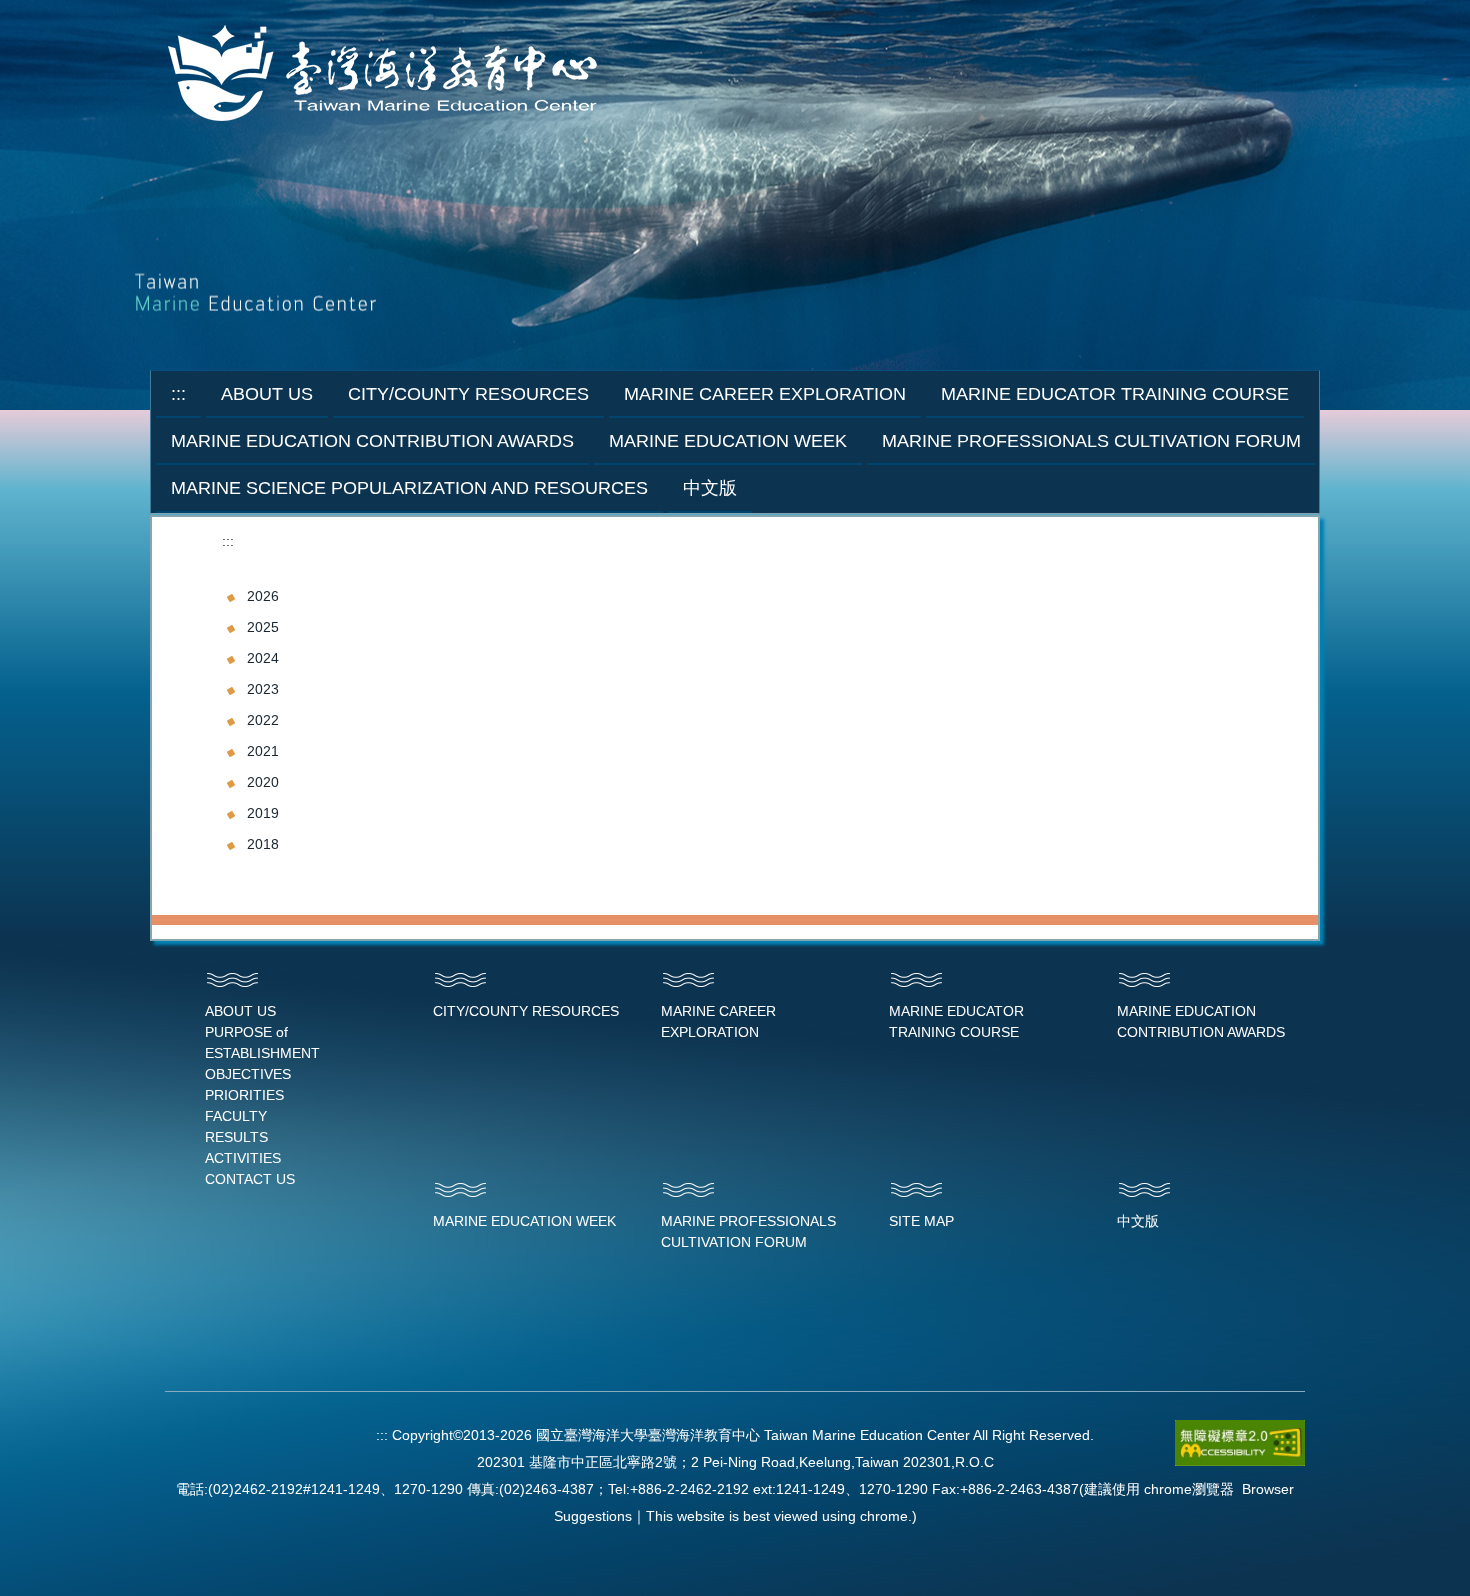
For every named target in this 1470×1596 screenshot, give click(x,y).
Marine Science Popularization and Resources (409, 488)
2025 (263, 627)
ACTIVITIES (243, 1158)
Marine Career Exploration (765, 394)
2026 (263, 596)
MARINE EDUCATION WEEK (524, 1221)
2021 (263, 751)
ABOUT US (240, 1011)
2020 (263, 782)
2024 (263, 658)
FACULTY (236, 1116)
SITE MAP (921, 1221)
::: (178, 394)
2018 (263, 844)
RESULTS (236, 1137)
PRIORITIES (244, 1095)
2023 (263, 689)
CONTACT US (250, 1179)
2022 (263, 720)
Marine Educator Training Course (1115, 394)
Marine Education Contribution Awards (372, 441)
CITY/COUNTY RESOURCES (526, 1011)
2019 (263, 813)
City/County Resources (468, 394)
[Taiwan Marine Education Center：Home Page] (386, 75)
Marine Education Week (728, 441)
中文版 (710, 488)
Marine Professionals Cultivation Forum (1091, 441)
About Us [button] (267, 394)
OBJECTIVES (248, 1074)
